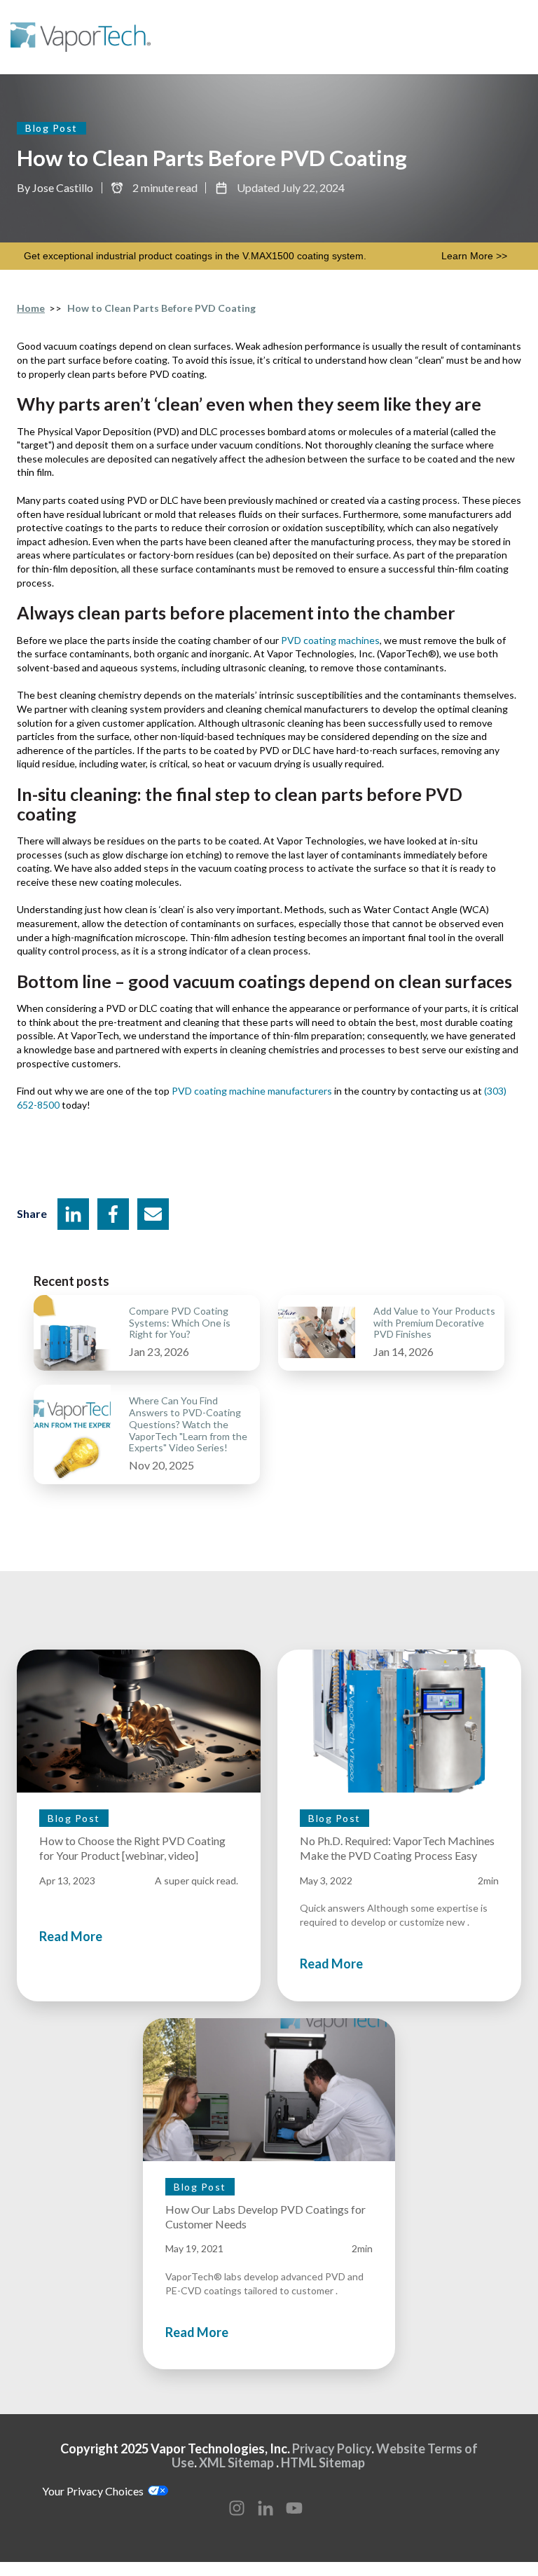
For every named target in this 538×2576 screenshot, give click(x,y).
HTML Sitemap (323, 2462)
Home (31, 308)
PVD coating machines (330, 640)
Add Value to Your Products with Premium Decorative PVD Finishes (434, 1323)
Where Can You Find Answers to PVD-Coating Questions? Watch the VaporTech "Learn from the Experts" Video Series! (188, 1424)
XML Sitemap (239, 2462)
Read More (71, 1936)
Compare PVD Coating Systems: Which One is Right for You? (180, 1323)
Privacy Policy (332, 2448)
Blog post (51, 128)
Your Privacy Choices (95, 2491)
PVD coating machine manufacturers (252, 1091)
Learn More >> (474, 256)
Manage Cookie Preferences (69, 2569)
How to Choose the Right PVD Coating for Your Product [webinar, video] (132, 1848)
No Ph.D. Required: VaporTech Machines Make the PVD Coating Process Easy (397, 1848)
